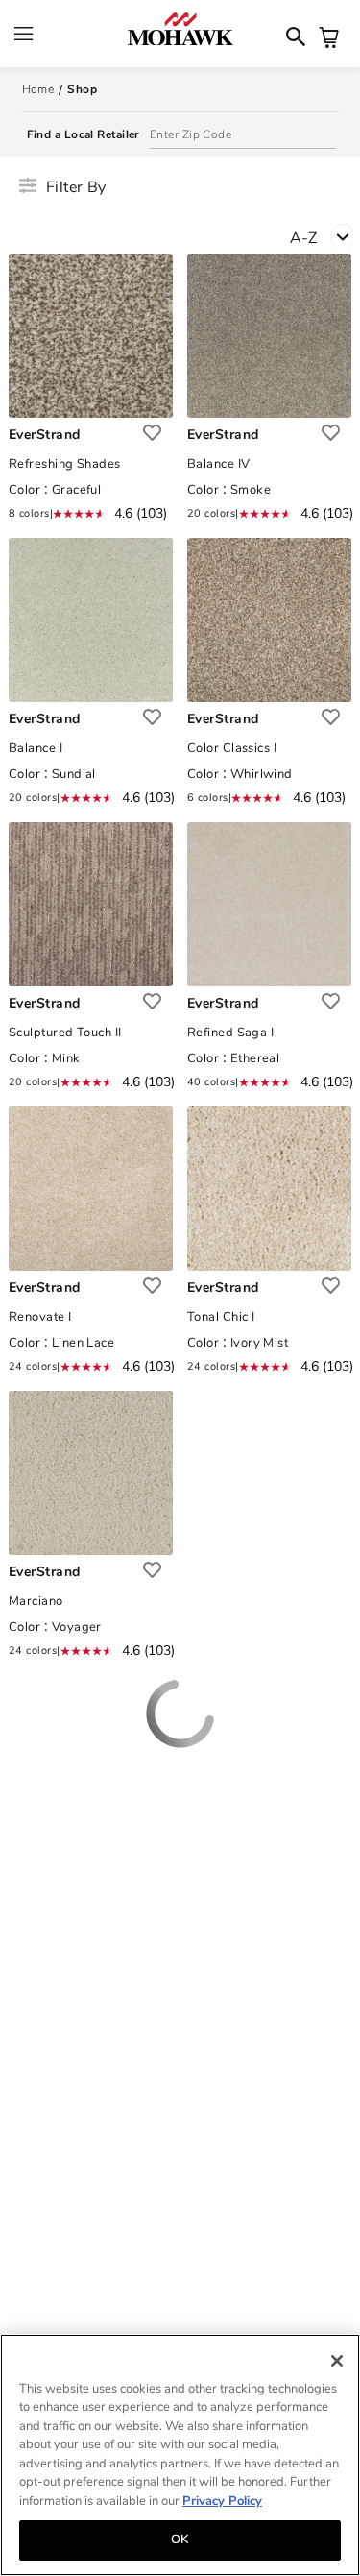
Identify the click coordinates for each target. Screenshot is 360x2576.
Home (38, 89)
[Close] (337, 2361)
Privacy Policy (222, 2501)
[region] (180, 2455)
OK (180, 2540)
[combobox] (325, 236)
